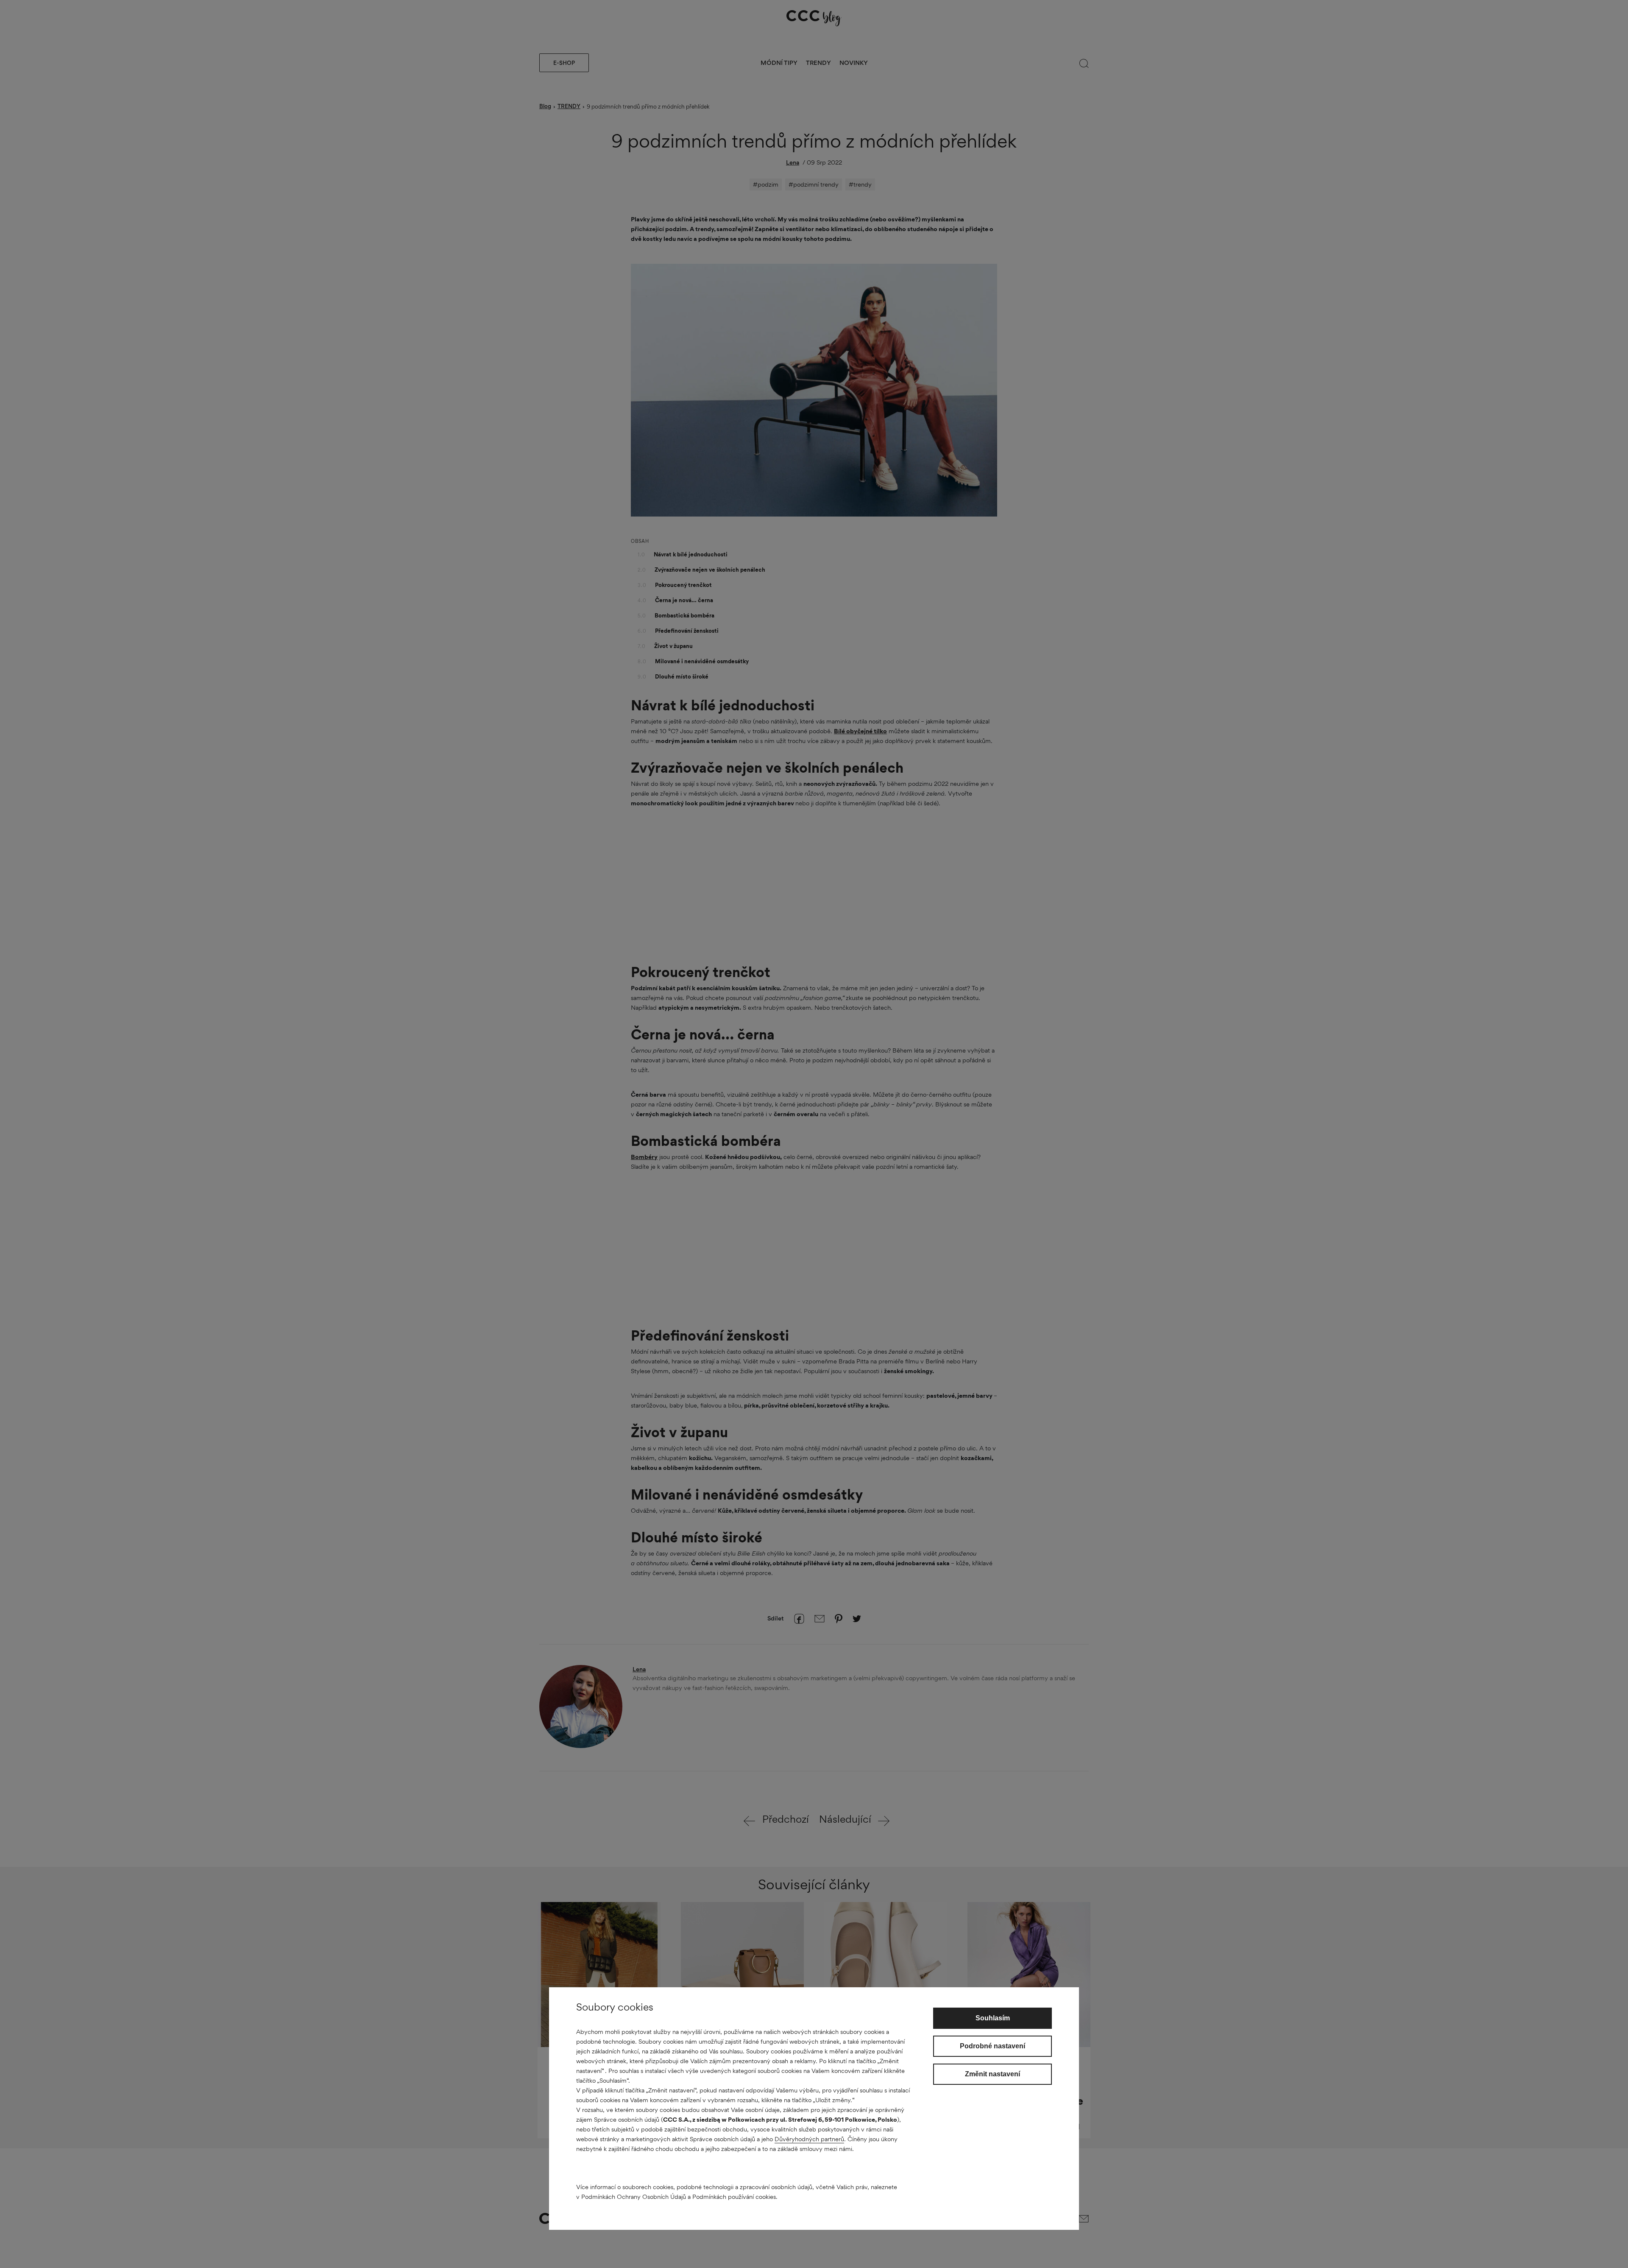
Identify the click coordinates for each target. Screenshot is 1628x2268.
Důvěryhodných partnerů (809, 2139)
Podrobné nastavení (992, 2046)
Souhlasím (993, 2018)
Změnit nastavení (992, 2074)
